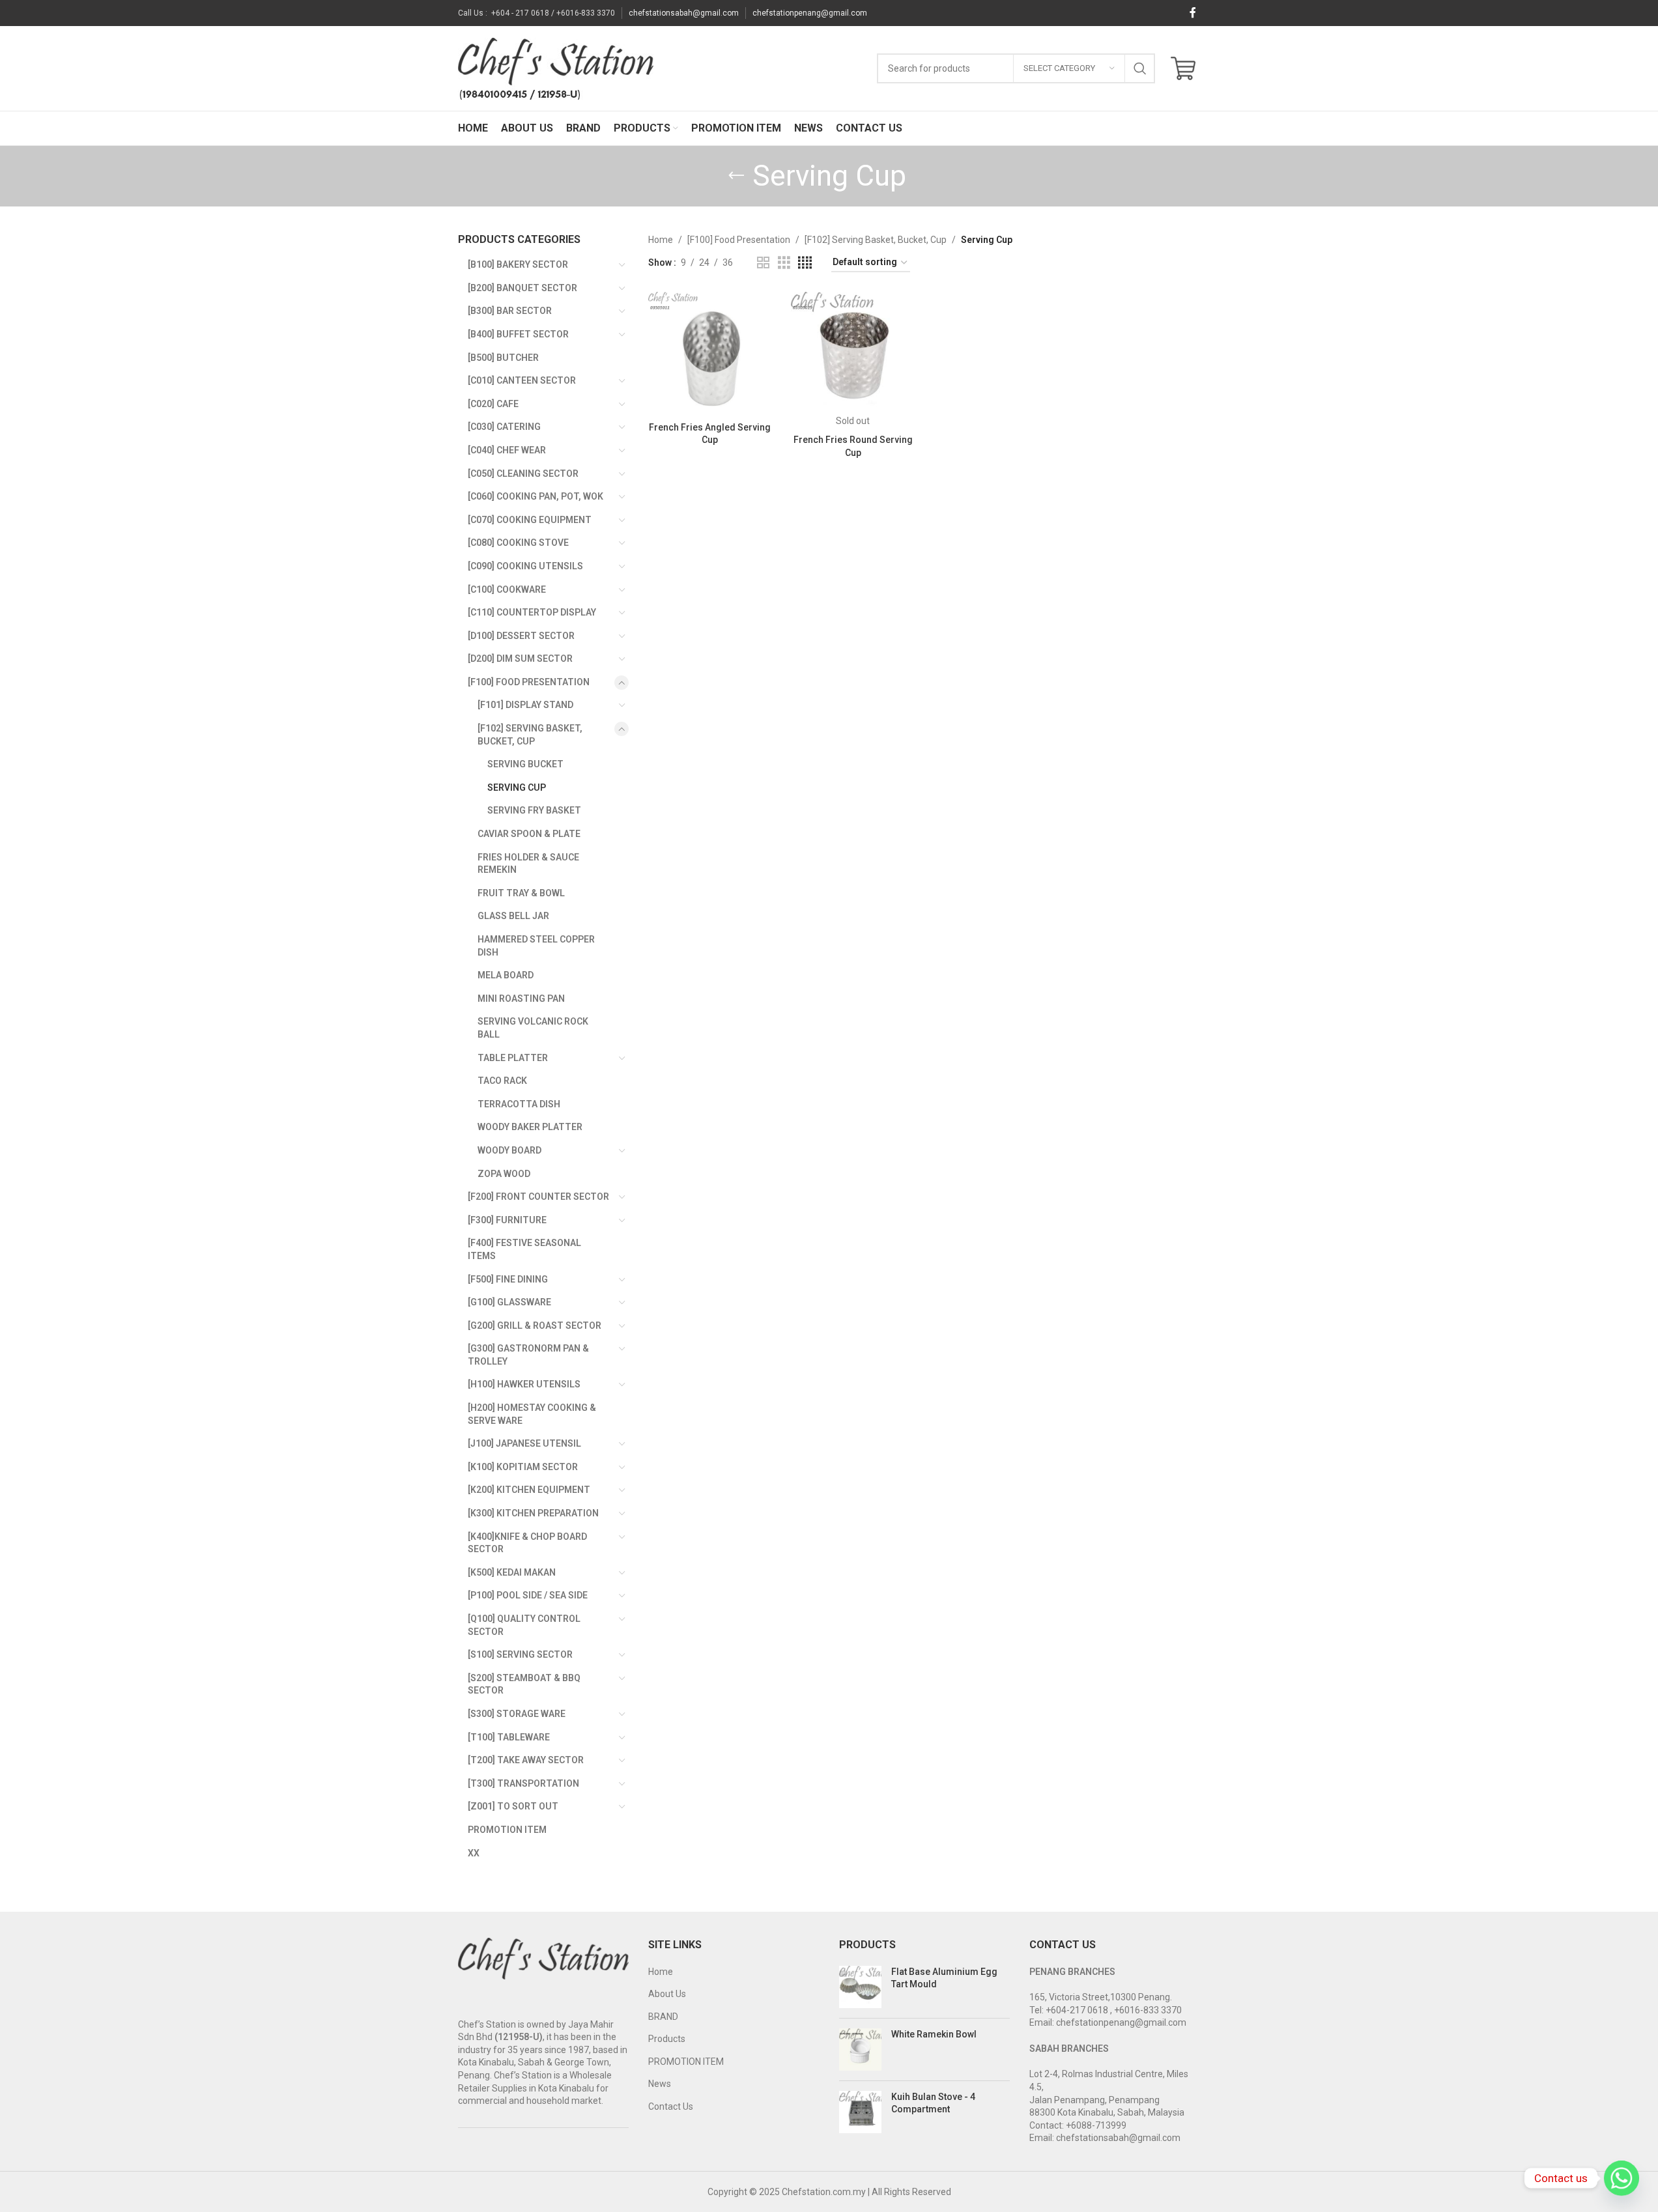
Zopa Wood (504, 1174)
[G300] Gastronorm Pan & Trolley (528, 1355)
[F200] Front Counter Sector (538, 1197)
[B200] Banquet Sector (522, 288)
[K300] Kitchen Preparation (533, 1513)
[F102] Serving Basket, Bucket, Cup (530, 735)
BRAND (663, 2017)
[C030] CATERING (504, 427)
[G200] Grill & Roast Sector (535, 1326)
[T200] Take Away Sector (526, 1760)
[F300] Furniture (507, 1220)
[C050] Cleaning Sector (523, 474)
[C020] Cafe (493, 404)
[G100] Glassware (509, 1302)
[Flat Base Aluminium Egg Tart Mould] (860, 1987)
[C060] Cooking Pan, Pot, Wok (536, 496)
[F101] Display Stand (525, 705)
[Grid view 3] (784, 263)
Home (661, 240)
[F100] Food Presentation (529, 682)
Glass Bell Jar (513, 916)
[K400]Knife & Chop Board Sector (527, 1543)
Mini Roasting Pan (521, 999)
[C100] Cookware (507, 589)
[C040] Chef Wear (507, 450)
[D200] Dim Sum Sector (520, 659)
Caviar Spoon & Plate (529, 834)
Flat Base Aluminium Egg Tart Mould (944, 1978)
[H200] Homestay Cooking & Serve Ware (532, 1414)
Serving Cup (517, 787)
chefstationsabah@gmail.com (684, 13)
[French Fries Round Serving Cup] (852, 353)
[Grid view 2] (763, 263)
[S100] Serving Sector (520, 1654)
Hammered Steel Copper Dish (536, 946)
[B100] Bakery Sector (518, 264)
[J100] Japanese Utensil (524, 1443)
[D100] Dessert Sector (521, 636)
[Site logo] (556, 68)
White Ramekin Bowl (934, 2034)
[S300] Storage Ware (517, 1714)
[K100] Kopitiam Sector (523, 1467)
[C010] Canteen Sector (522, 380)
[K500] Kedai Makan (512, 1572)
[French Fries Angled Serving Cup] (710, 353)
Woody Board (509, 1150)
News (660, 2084)
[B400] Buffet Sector (518, 334)
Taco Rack (502, 1081)
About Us (667, 1994)
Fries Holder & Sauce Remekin (528, 864)
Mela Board (506, 975)
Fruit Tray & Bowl (521, 893)
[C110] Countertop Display (532, 612)
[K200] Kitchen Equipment (529, 1490)
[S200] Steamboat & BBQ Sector (524, 1684)
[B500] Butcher (503, 358)
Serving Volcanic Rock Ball (533, 1028)
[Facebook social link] (1193, 13)
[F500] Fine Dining (508, 1279)
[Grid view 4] (805, 263)
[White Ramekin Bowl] (860, 2049)
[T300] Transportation (523, 1783)
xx (474, 1853)
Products (667, 2039)
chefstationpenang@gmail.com (810, 13)
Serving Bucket (525, 764)
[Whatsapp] (1622, 2178)
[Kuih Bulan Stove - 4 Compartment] (860, 2112)
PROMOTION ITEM (686, 2062)
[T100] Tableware (509, 1737)
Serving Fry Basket (534, 810)
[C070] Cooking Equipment (530, 520)
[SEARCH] (1140, 68)
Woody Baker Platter (530, 1127)
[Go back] (736, 176)
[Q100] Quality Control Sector (524, 1625)
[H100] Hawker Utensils (524, 1384)
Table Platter (513, 1058)
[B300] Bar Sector (510, 311)
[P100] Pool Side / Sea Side (528, 1595)
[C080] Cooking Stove (518, 543)
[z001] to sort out (513, 1806)
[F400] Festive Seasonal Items (524, 1249)
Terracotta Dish (519, 1104)
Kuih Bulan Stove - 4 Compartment (933, 2103)
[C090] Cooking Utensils (525, 566)
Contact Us (671, 2106)
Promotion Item (507, 1830)
